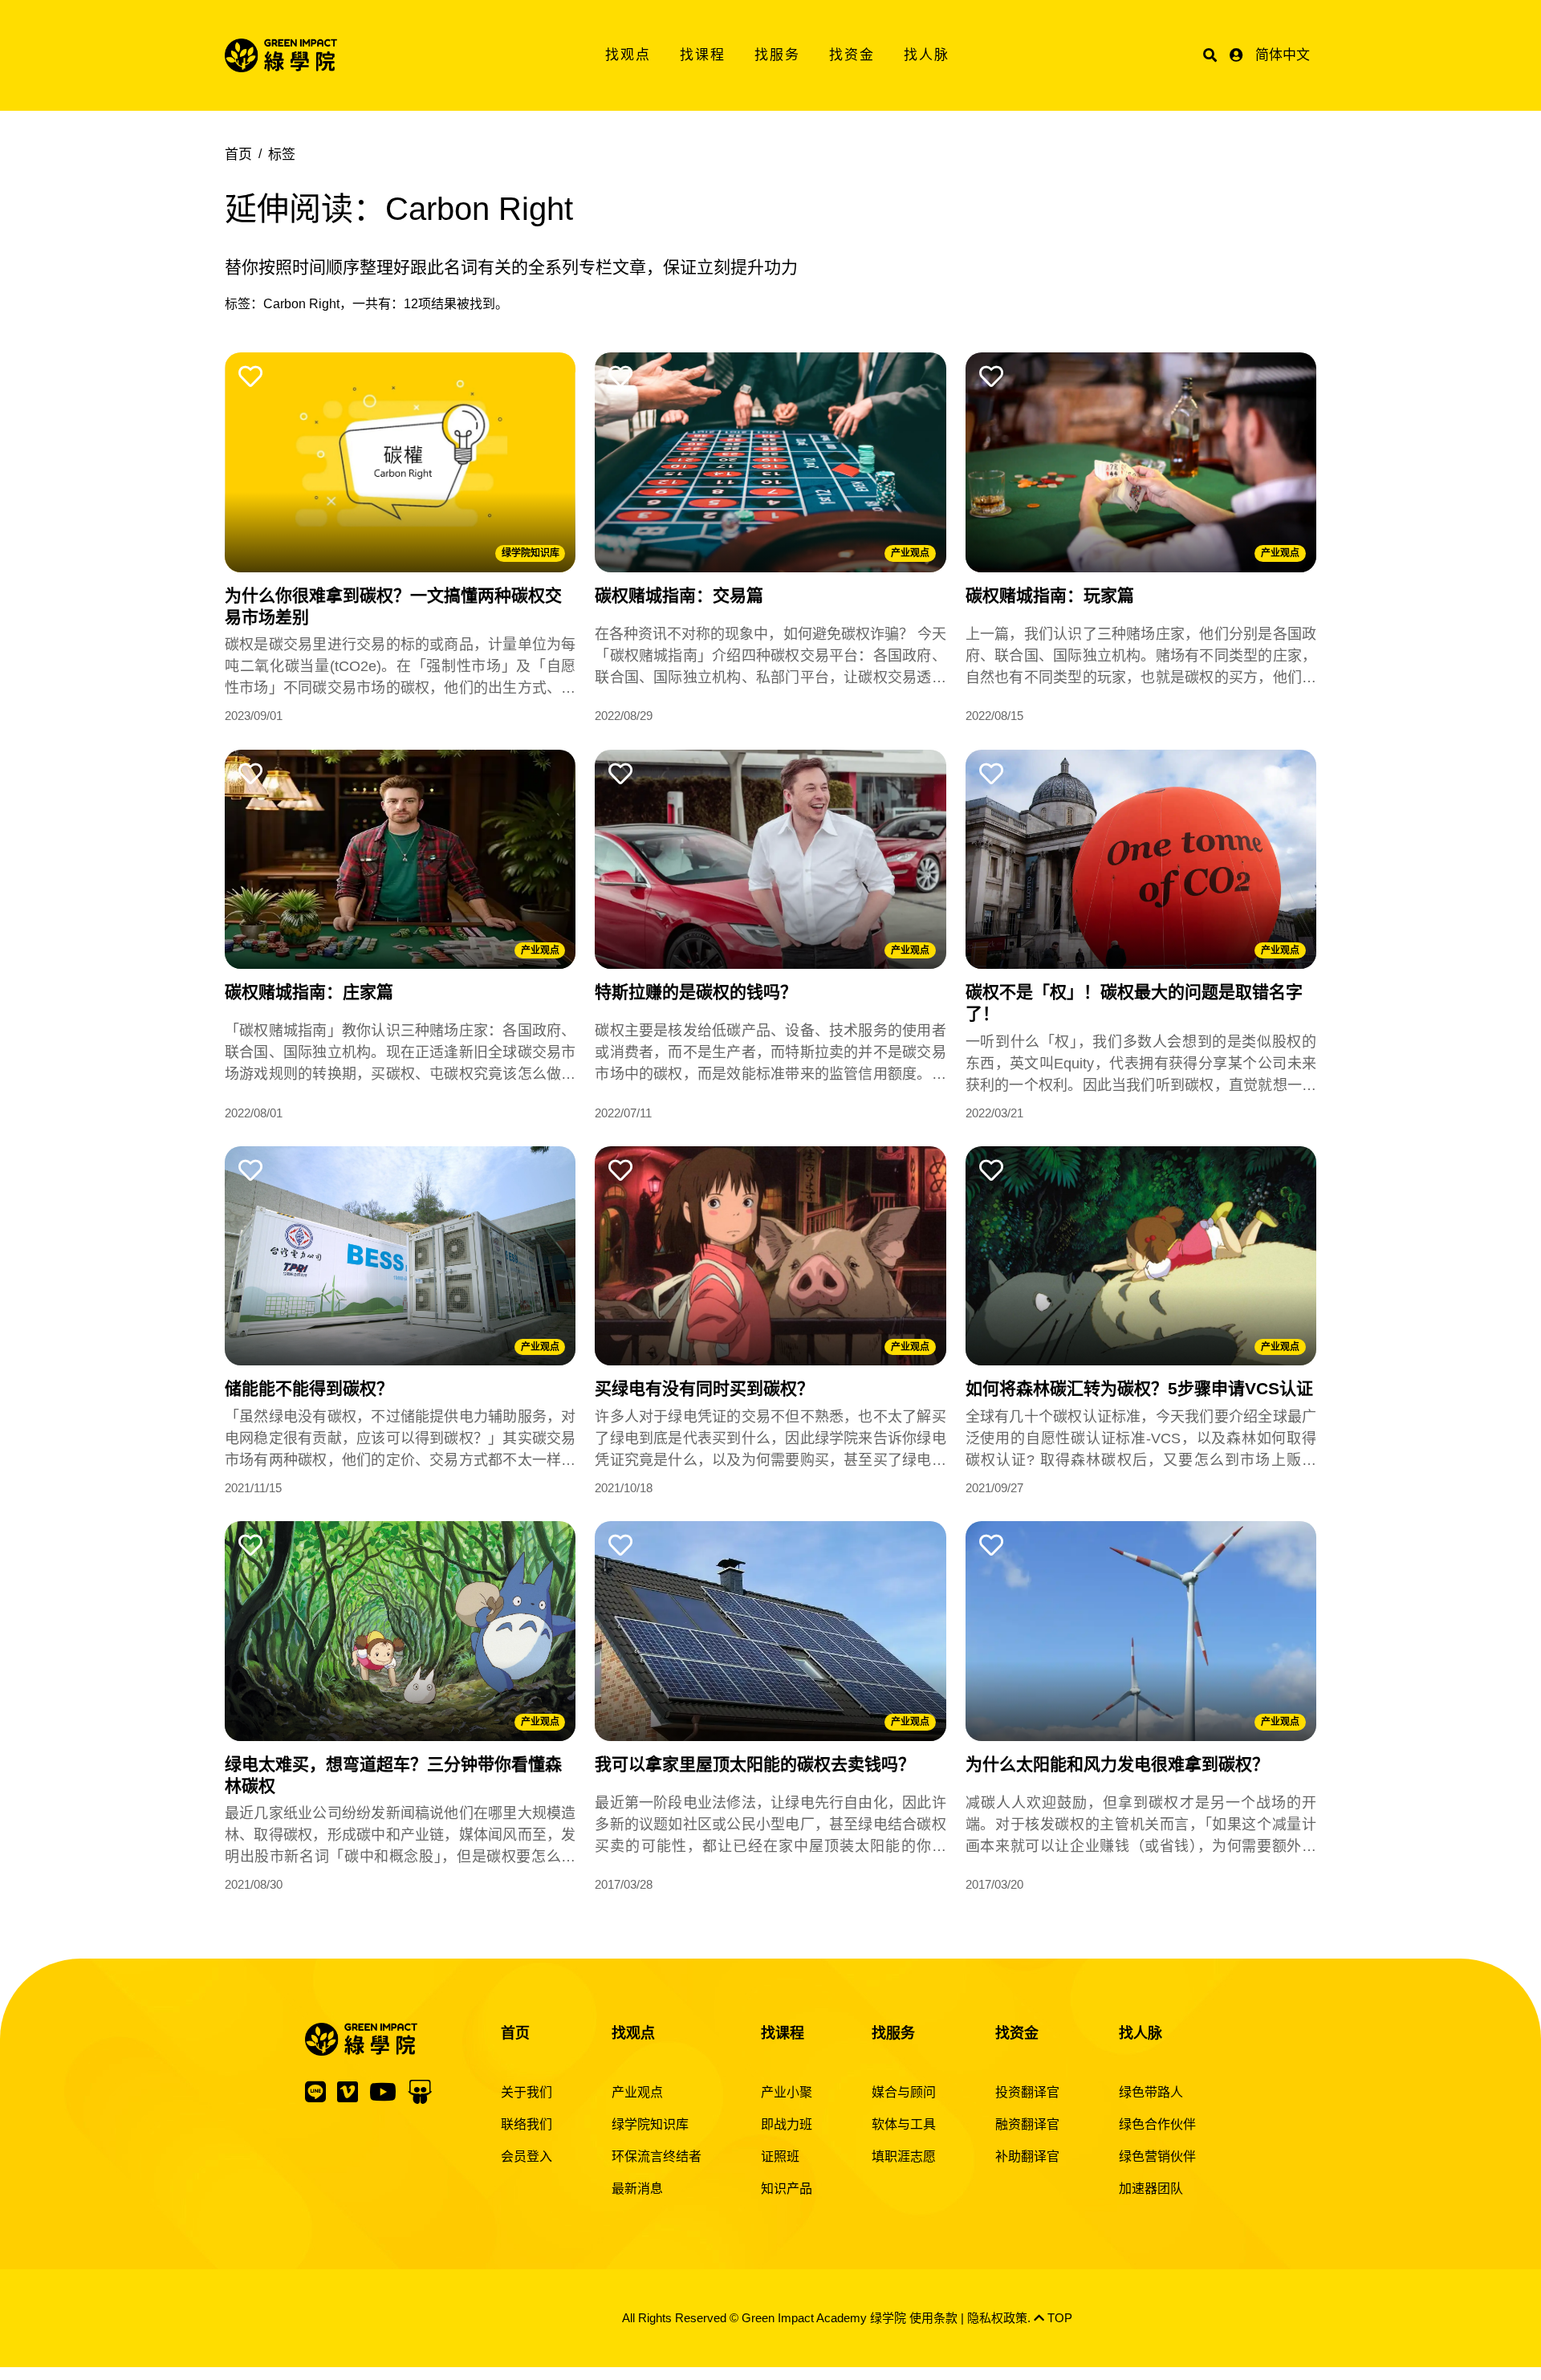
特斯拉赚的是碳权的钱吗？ (696, 992)
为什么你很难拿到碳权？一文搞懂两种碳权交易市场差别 (393, 606)
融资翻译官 (1027, 2124)
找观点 (628, 55)
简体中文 (1283, 55)
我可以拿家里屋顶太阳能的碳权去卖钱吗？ (755, 1764)
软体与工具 (904, 2124)
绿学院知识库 (531, 553)
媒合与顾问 (904, 2092)
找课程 (703, 55)
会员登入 (527, 2156)
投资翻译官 (1027, 2092)
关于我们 (527, 2092)
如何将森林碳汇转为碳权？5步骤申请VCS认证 (1139, 1388)
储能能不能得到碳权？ (309, 1388)
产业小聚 (787, 2092)
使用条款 (933, 2318)
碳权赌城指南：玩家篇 (1050, 595)
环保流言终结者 (657, 2156)
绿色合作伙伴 (1157, 2124)
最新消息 (637, 2189)
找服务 (777, 55)
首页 (238, 155)
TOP (1058, 2318)
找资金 (852, 55)
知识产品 (787, 2189)
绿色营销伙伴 (1157, 2156)
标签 (282, 155)
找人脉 (927, 55)
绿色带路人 (1151, 2092)
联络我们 (527, 2124)
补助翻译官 (1027, 2156)
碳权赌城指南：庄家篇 (309, 992)
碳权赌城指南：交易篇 (679, 595)
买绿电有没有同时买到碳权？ (704, 1388)
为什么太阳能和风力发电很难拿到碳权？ (1117, 1764)
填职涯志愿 (904, 2156)
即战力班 (787, 2124)
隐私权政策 (997, 2318)
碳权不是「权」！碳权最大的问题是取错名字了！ (1134, 1003)
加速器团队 (1151, 2189)
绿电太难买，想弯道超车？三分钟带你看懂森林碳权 (393, 1775)
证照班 (780, 2156)
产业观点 (910, 553)
